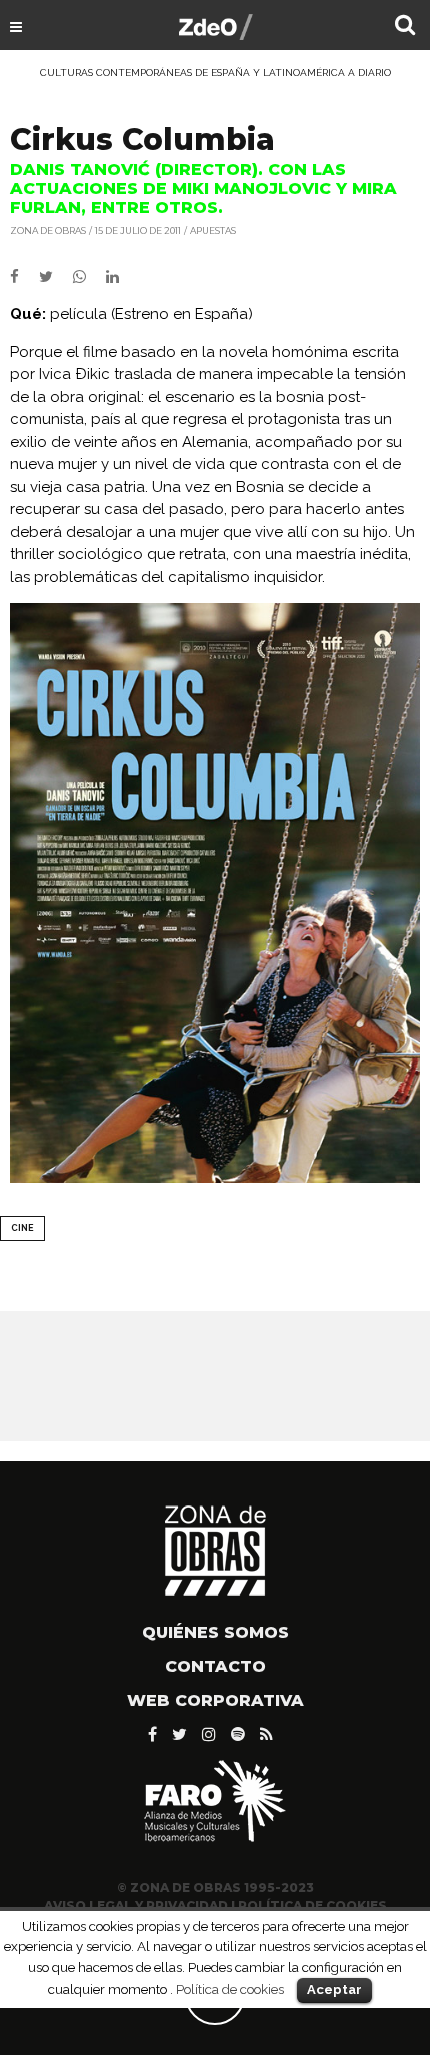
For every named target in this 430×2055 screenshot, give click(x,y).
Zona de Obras (48, 230)
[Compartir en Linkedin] (120, 277)
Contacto (215, 1666)
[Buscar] (405, 27)
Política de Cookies (312, 1905)
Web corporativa (215, 1700)
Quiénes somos (215, 1632)
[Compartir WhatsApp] (87, 277)
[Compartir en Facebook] (24, 277)
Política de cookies (230, 1989)
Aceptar (334, 1989)
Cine (22, 1228)
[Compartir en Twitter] (56, 277)
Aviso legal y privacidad (136, 1905)
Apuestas (213, 230)
